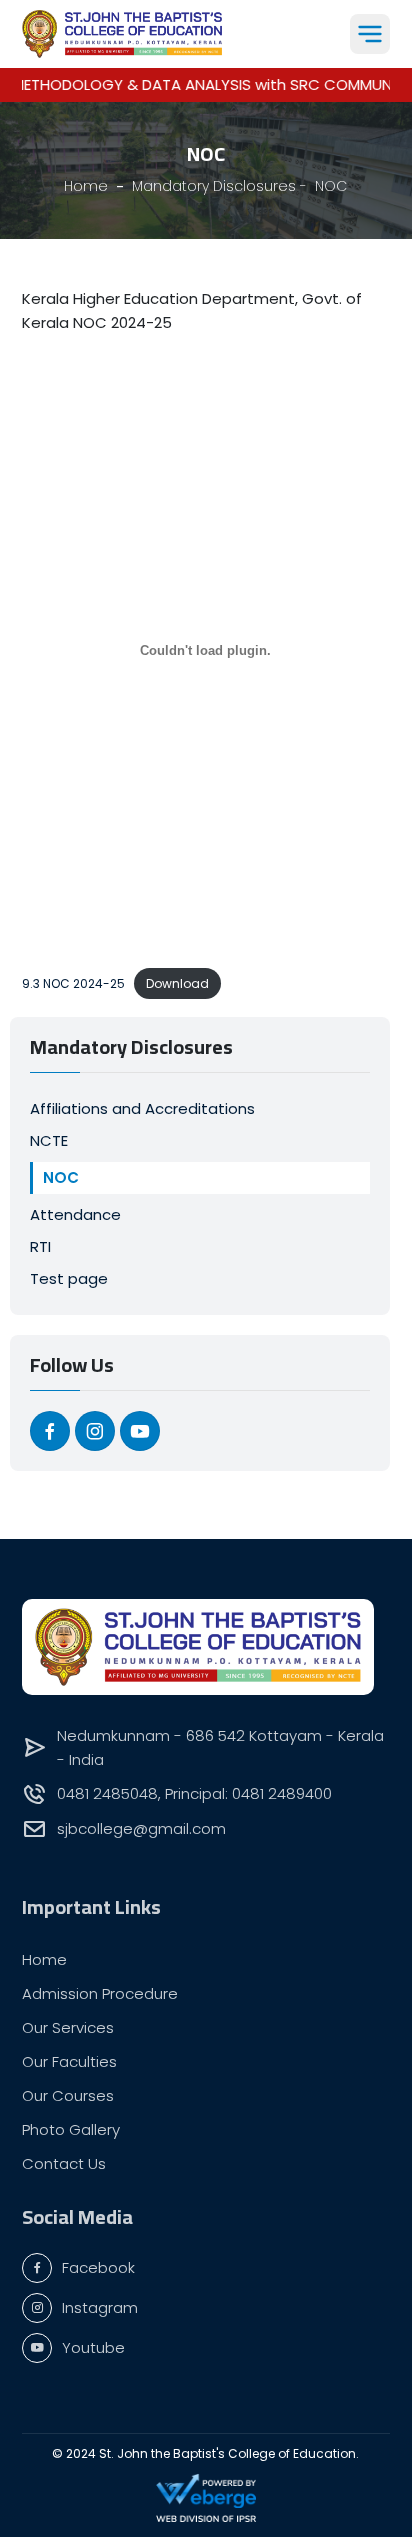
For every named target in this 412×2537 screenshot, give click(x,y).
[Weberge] (206, 2490)
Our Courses (68, 2095)
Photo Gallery (71, 2129)
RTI (40, 1246)
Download (177, 983)
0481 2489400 (282, 1793)
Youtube (93, 2347)
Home (44, 1959)
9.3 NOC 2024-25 (73, 983)
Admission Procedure (100, 1993)
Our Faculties (69, 2061)
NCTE (49, 1140)
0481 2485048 (107, 1793)
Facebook (98, 2267)
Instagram (100, 2307)
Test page (69, 1278)
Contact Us (64, 2163)
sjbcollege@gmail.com (141, 1828)
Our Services (68, 2027)
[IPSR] (206, 2517)
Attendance (75, 1214)
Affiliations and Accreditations (142, 1108)
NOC (61, 1177)
